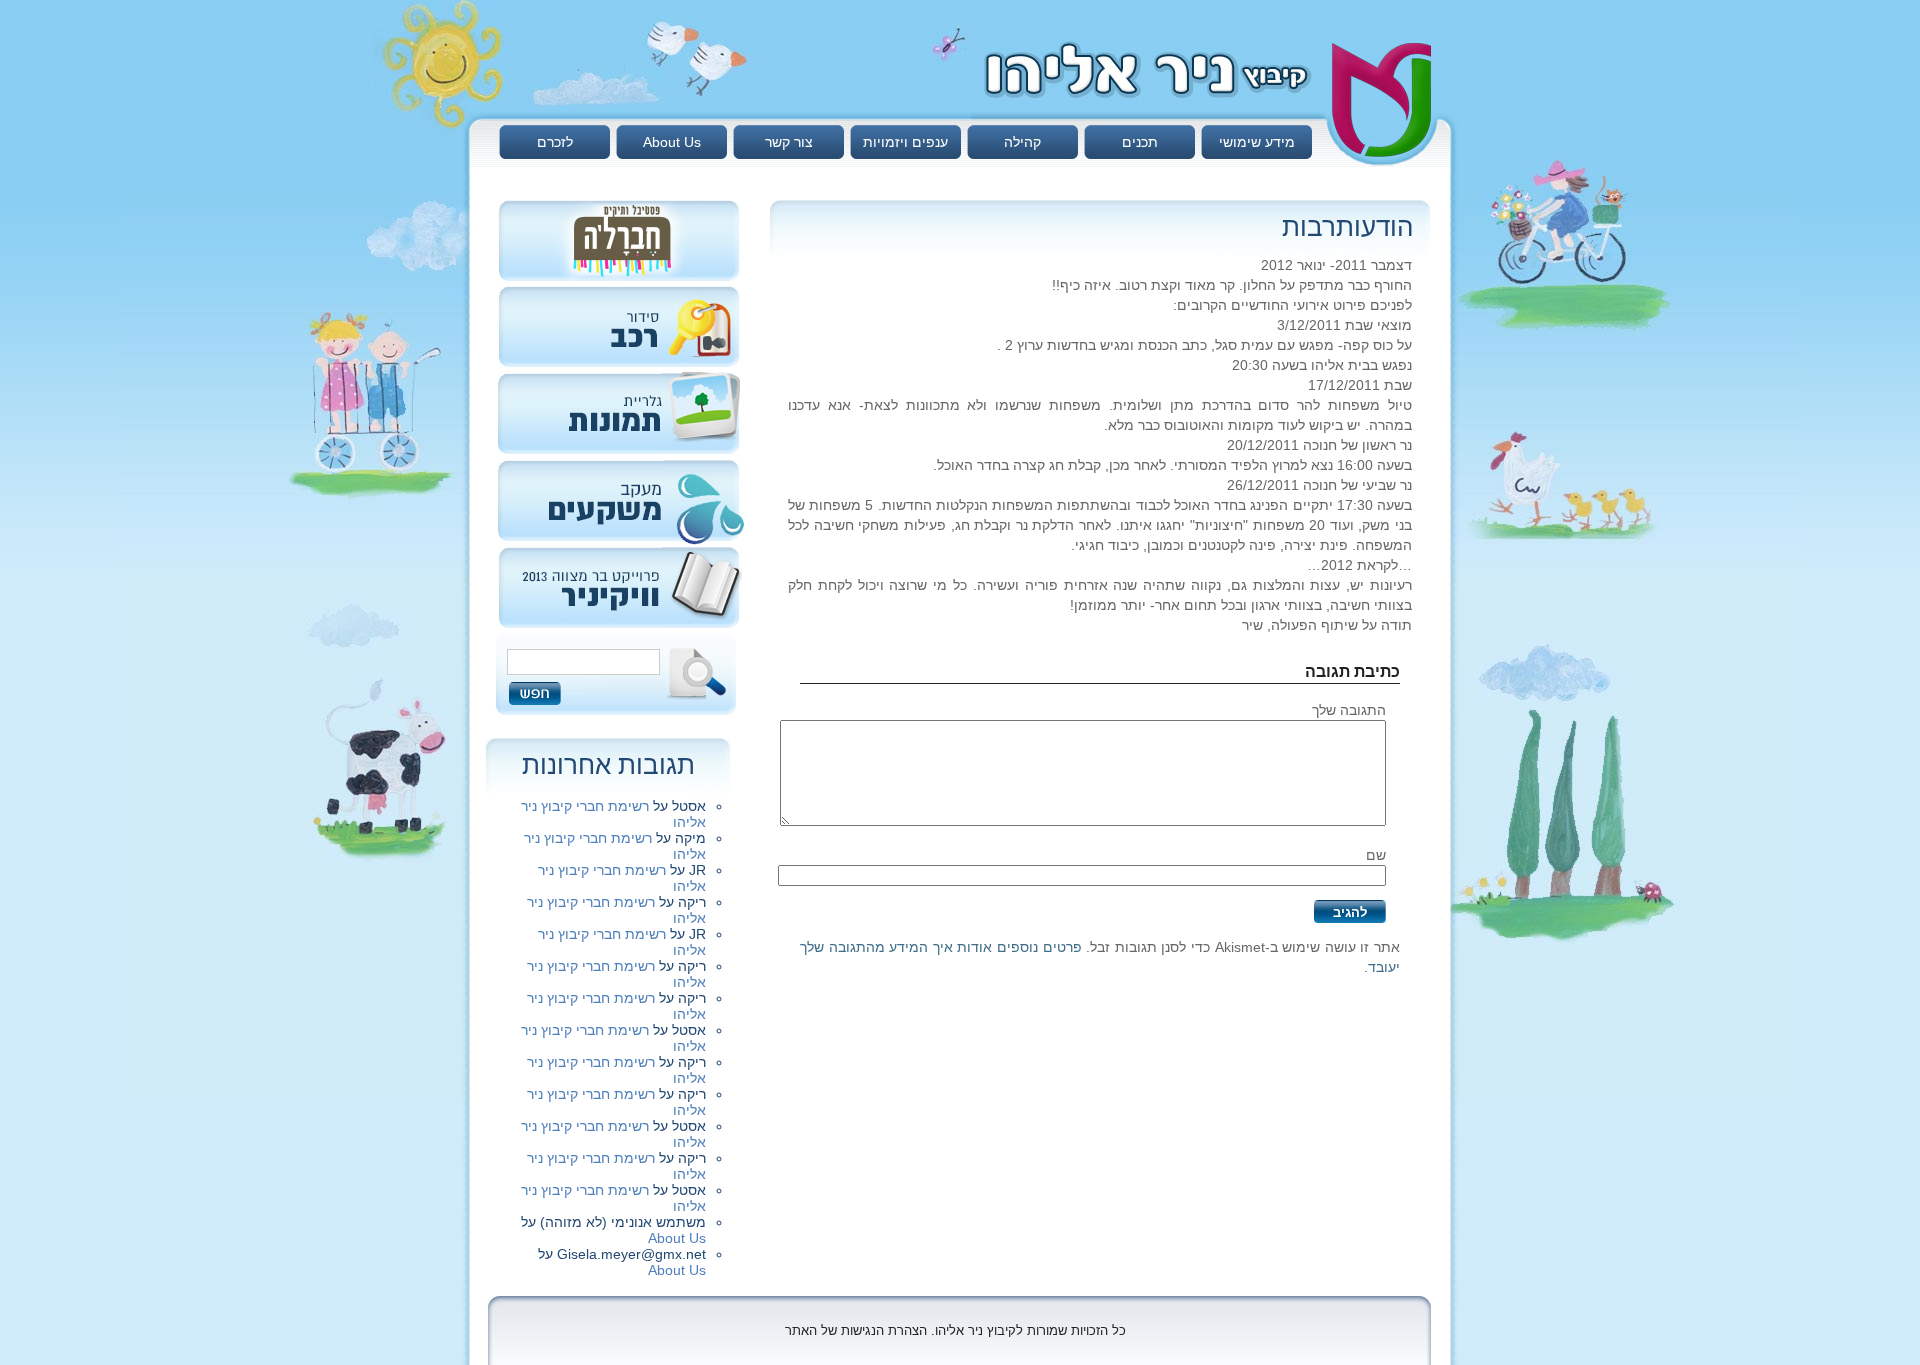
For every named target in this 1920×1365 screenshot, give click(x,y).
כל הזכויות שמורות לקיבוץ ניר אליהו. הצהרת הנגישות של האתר (955, 1330)
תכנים (1140, 142)
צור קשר (789, 142)
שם (1376, 855)
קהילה (1022, 142)
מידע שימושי (1257, 142)
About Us (672, 142)
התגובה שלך (1349, 710)
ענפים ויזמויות (905, 142)
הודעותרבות (1347, 227)
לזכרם (555, 142)
